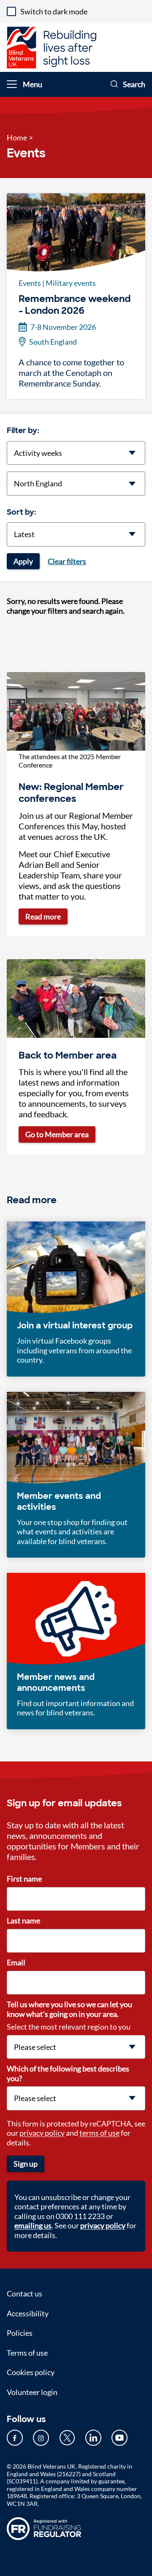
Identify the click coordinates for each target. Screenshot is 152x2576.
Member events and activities (59, 1501)
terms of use (99, 2133)
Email (16, 1962)
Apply (23, 561)
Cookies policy (31, 2372)
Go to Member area (57, 1134)
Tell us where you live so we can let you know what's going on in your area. (69, 2009)
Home (17, 137)
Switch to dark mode (54, 11)
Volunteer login (32, 2392)
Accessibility (28, 2313)
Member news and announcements (56, 1682)
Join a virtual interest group (75, 1325)
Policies (20, 2333)
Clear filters (67, 561)
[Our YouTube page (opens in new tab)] (119, 2438)
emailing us (33, 2225)
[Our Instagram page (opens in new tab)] (41, 2438)
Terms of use (27, 2353)
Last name (23, 1920)
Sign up (26, 2164)
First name (24, 1879)
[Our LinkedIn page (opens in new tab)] (93, 2438)
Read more (43, 916)
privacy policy (42, 2133)
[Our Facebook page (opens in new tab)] (15, 2438)
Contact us (24, 2293)
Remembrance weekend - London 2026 (75, 305)
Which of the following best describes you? (68, 2073)
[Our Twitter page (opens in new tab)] (67, 2438)
